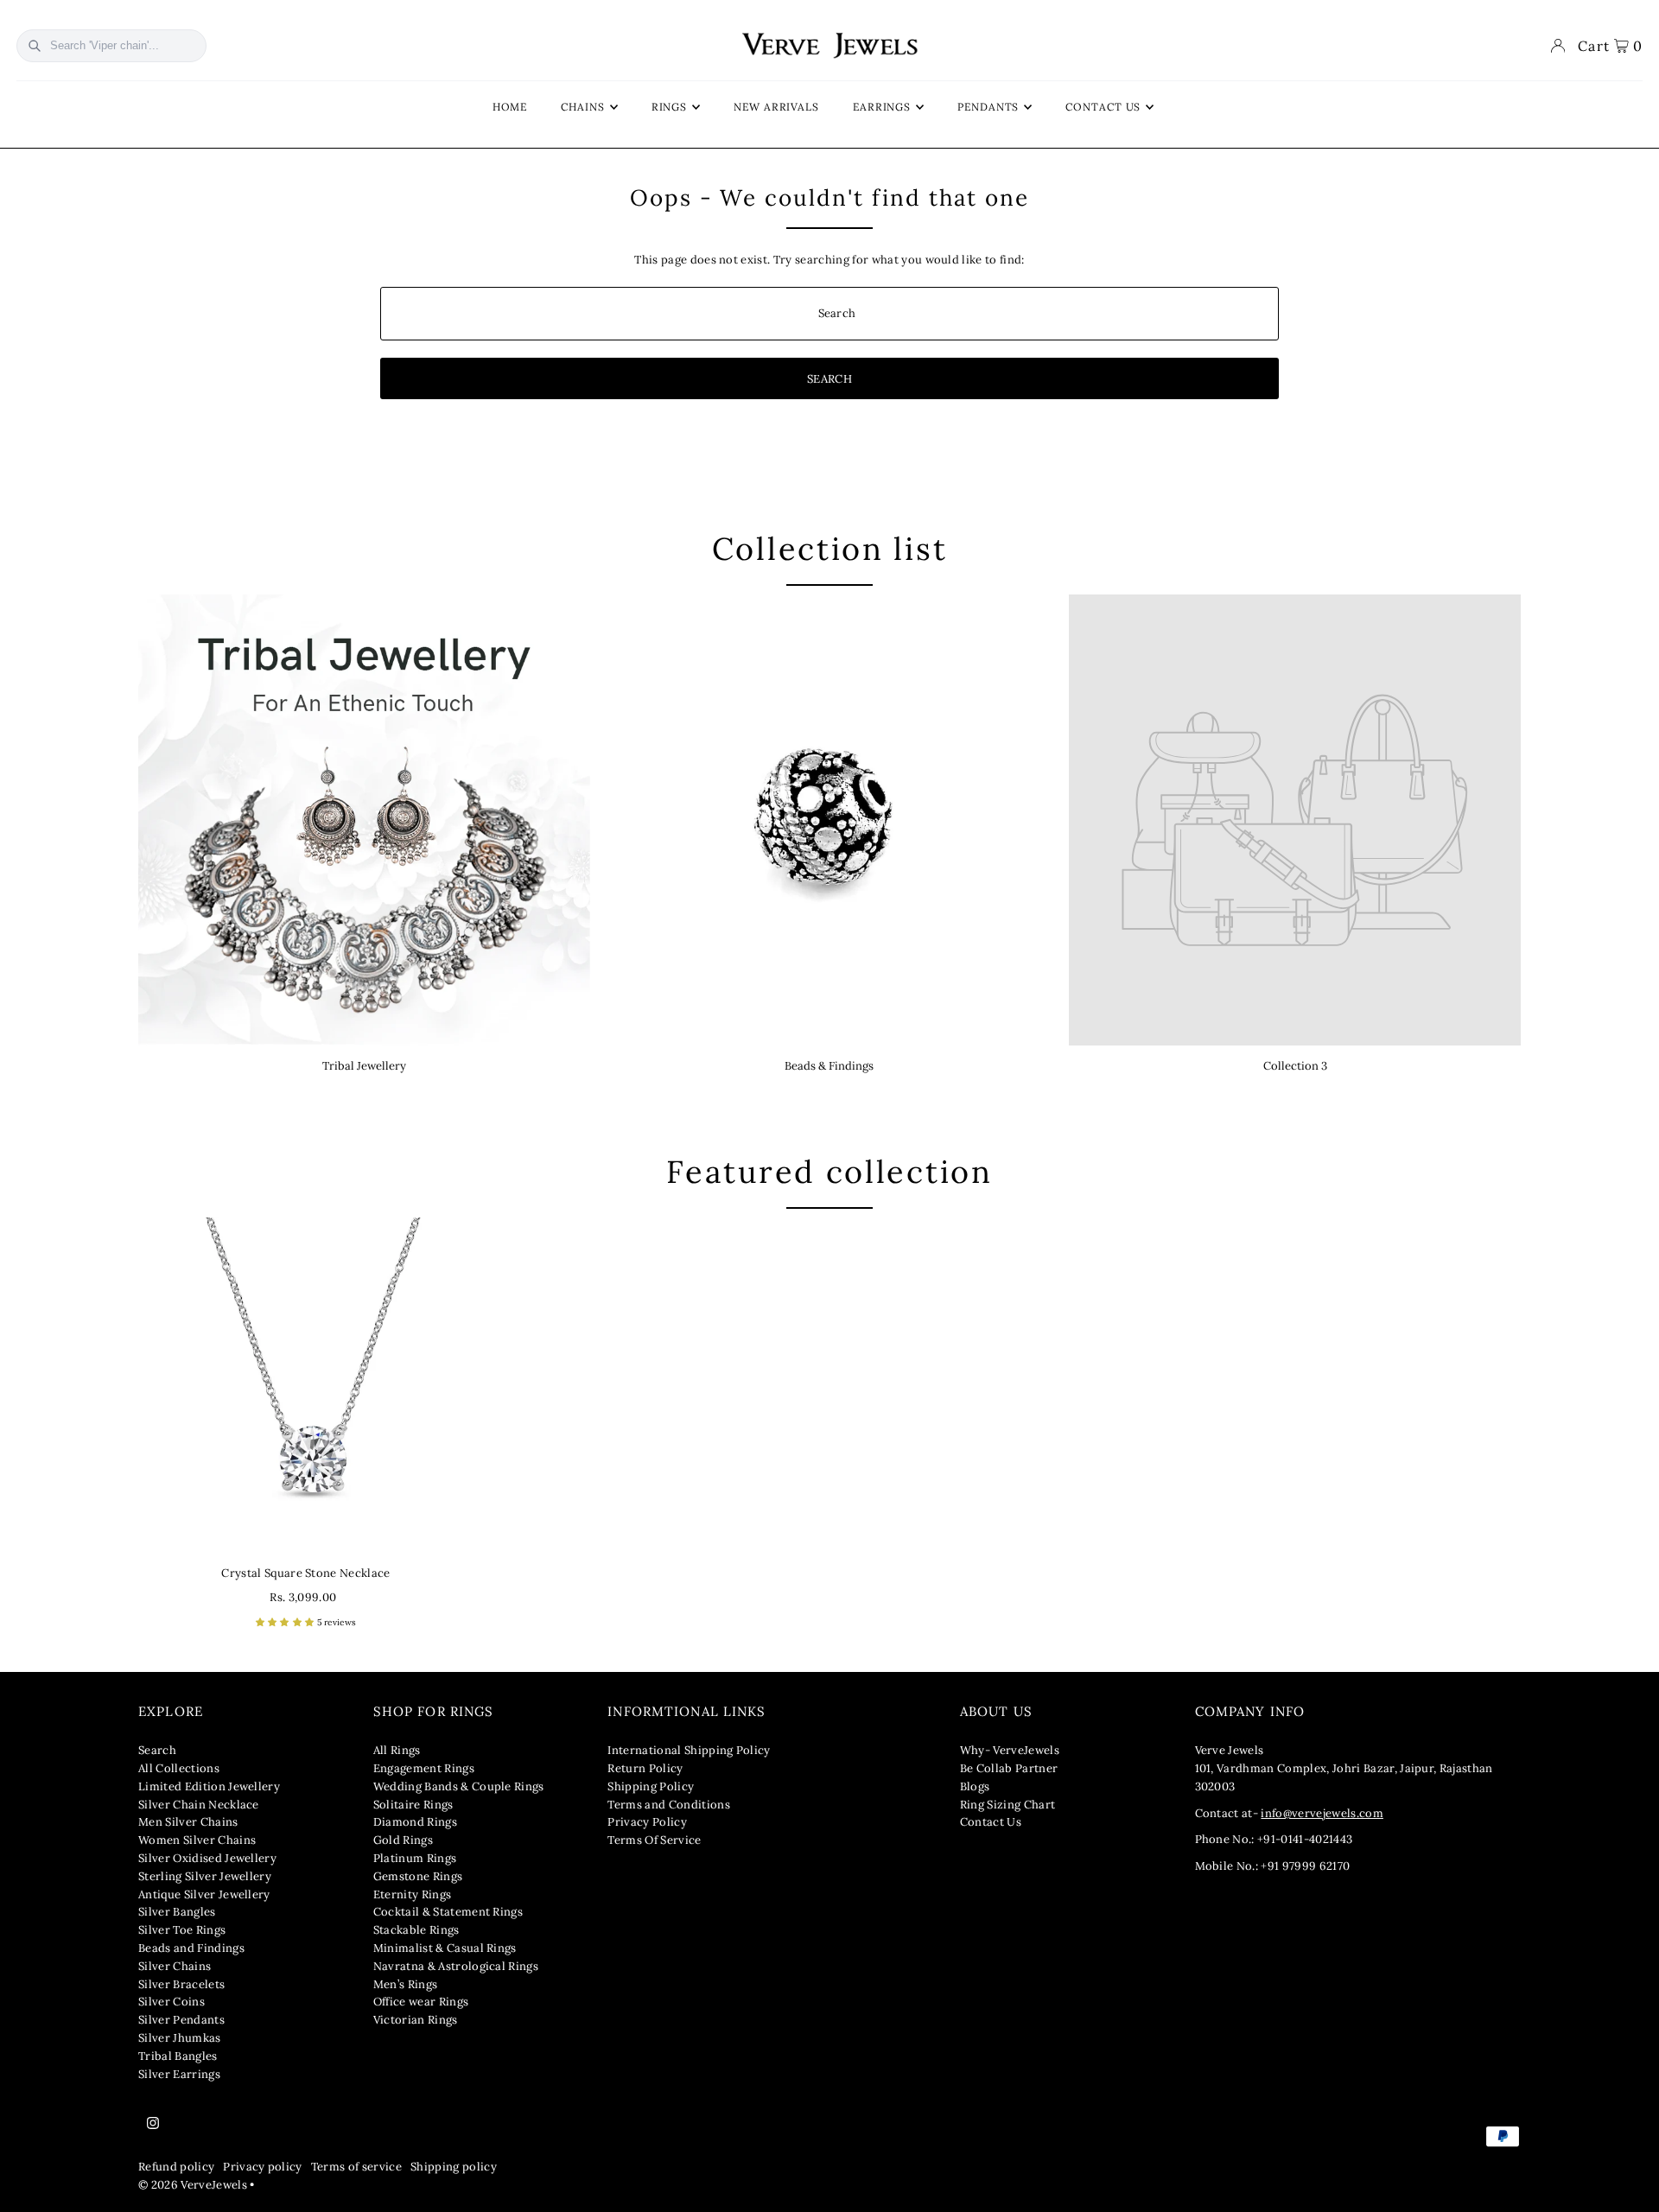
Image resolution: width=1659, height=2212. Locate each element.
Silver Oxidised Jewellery (207, 1858)
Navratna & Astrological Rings (456, 1966)
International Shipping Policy (689, 1750)
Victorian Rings (416, 2020)
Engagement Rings (424, 1768)
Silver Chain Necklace (199, 1805)
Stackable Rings (416, 1930)
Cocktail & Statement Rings (448, 1912)
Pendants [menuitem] (988, 107)
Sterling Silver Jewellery (205, 1876)
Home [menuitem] (510, 107)
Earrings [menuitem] (882, 107)
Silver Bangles (177, 1912)
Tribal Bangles (178, 2056)
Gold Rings (403, 1840)
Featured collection (829, 1172)
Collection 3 (1295, 1066)
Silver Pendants (181, 2020)
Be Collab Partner (1009, 1768)
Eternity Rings (413, 1894)
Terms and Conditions (669, 1805)
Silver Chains (175, 1966)
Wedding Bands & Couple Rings (459, 1786)
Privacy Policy (647, 1822)
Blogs (975, 1786)
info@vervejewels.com (1322, 1813)
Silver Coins (172, 2002)
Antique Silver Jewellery (204, 1894)
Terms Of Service (654, 1840)
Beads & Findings (829, 1066)
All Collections (179, 1768)
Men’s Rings (406, 1984)
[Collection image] (1295, 820)
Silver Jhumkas (180, 2038)
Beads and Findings (191, 1948)
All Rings (397, 1750)
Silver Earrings (179, 2074)
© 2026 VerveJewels (193, 2185)
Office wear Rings (421, 2002)
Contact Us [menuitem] (1103, 107)
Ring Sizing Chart (1008, 1805)
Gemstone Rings (418, 1876)
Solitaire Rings (413, 1805)
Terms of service (356, 2167)
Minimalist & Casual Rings (445, 1948)
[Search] (35, 46)
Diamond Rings (415, 1822)
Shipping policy (454, 2167)
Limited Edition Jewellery (209, 1786)
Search (157, 1750)
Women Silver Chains (197, 1840)
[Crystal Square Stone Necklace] (306, 1385)
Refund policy (176, 2167)
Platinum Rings (415, 1858)
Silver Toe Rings (182, 1930)
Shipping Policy (651, 1786)
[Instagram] (153, 2124)
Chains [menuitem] (582, 107)
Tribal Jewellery (364, 1066)
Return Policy (645, 1768)
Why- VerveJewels (1010, 1750)
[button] (286, 1622)
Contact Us (991, 1822)
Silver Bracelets (181, 1984)
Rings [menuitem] (670, 107)
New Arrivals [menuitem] (776, 107)
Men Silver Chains (188, 1822)
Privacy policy (263, 2167)
